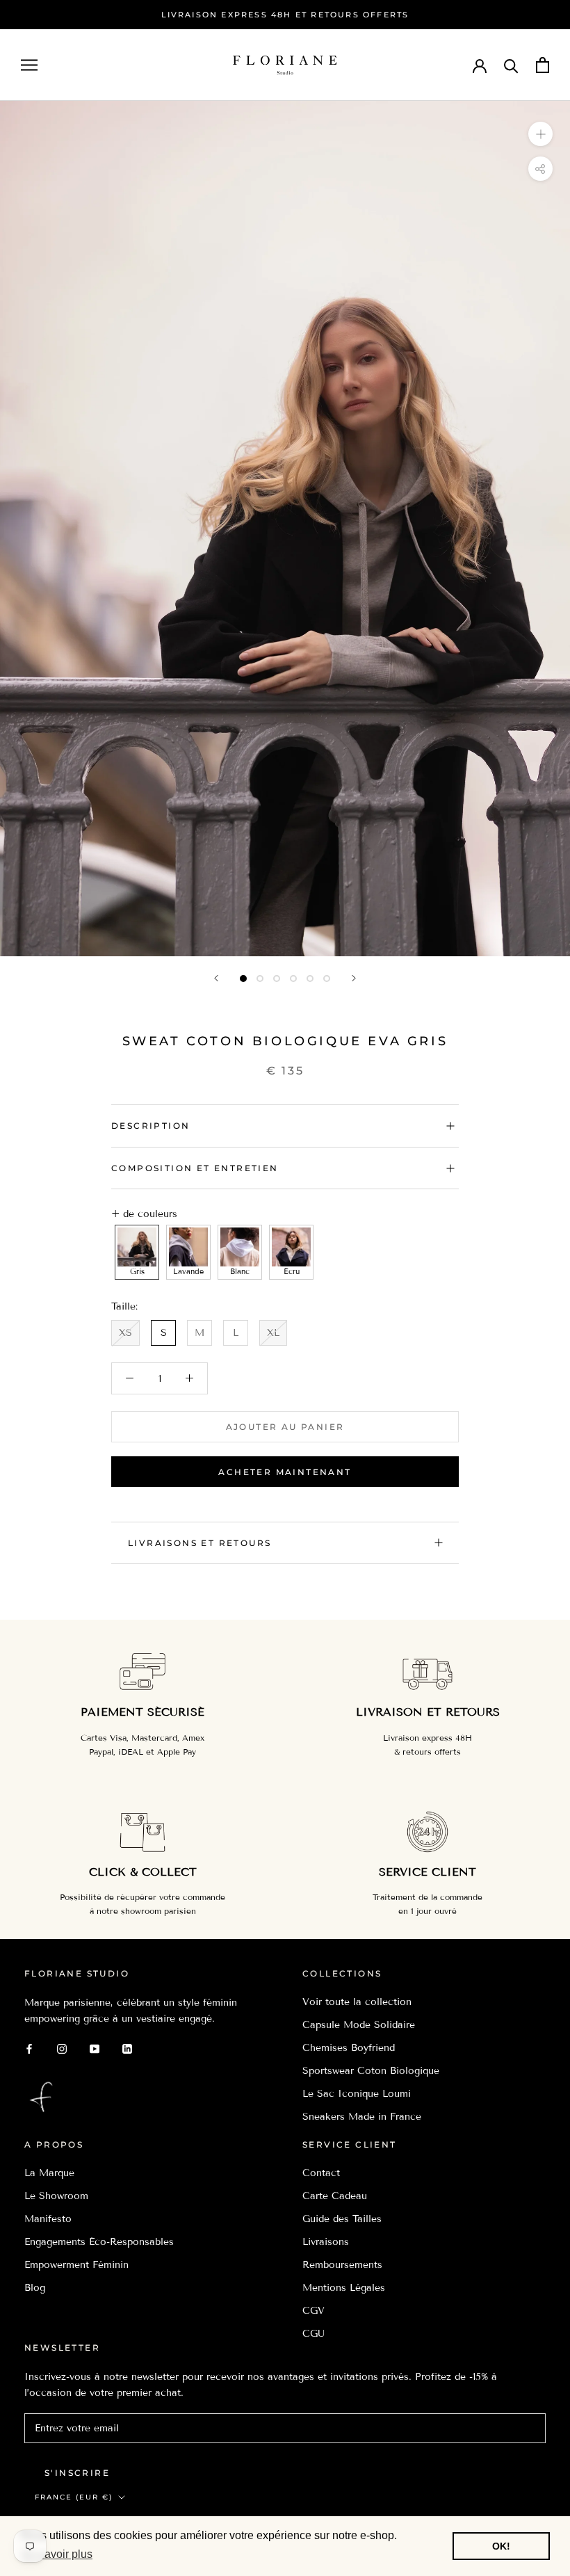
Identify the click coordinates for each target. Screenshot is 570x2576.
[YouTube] (95, 2048)
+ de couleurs (144, 1214)
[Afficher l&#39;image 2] (260, 979)
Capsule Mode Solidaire (359, 2025)
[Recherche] (511, 65)
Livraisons (326, 2242)
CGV (313, 2311)
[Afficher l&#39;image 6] (327, 979)
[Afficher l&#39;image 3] (277, 979)
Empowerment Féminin (76, 2265)
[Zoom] (540, 134)
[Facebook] (29, 2048)
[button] (137, 1253)
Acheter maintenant (285, 1472)
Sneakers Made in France (362, 2117)
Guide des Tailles (342, 2219)
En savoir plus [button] (57, 2554)
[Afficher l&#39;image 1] (243, 979)
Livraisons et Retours (199, 1543)
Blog (35, 2288)
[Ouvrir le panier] (543, 65)
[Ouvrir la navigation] (29, 65)
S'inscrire (77, 2473)
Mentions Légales (344, 2288)
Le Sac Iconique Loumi (357, 2094)
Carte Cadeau (335, 2196)
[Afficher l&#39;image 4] (293, 979)
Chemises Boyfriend (349, 2048)
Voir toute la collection (357, 2002)
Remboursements (342, 2265)
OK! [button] (501, 2546)
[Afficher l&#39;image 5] (310, 979)
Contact (321, 2173)
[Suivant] (354, 978)
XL (273, 1333)
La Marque (49, 2173)
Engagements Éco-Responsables (99, 2242)
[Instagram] (62, 2048)
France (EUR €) (74, 2497)
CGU (313, 2334)
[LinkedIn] (127, 2048)
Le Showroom (56, 2196)
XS (125, 1333)
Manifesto (48, 2219)
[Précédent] (216, 978)
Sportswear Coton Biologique (371, 2071)
